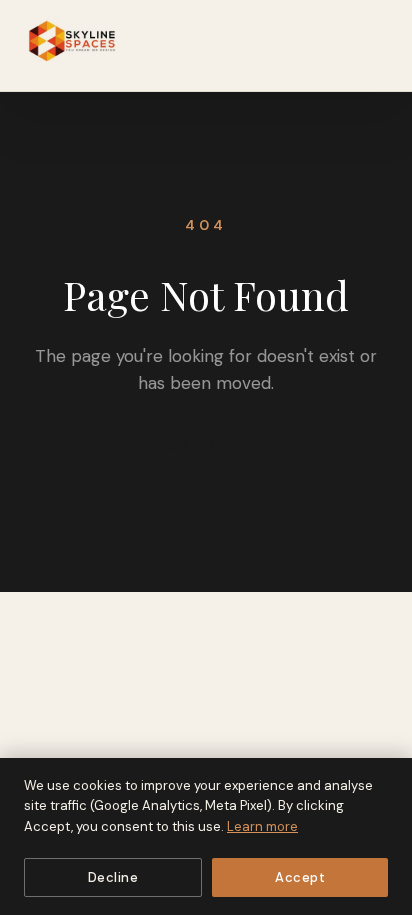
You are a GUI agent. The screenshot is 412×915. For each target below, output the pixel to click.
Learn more (262, 826)
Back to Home (206, 445)
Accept (300, 877)
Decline (113, 877)
